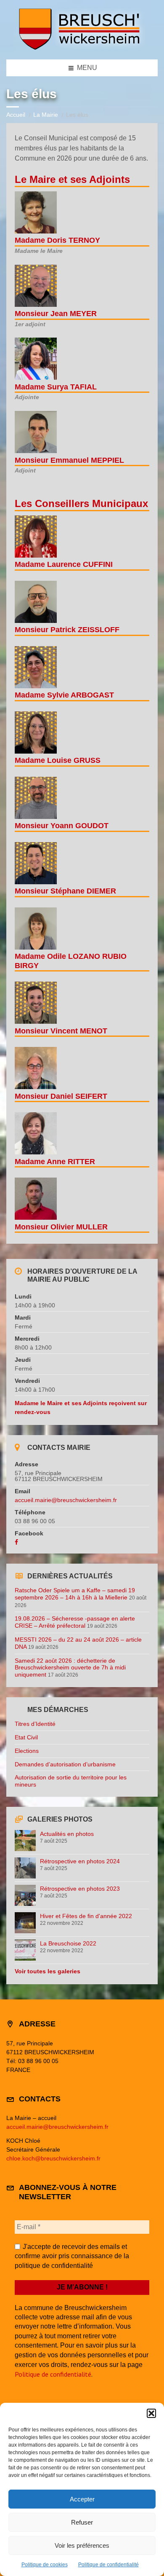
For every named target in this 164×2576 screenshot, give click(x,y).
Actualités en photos (67, 1834)
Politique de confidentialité (108, 2565)
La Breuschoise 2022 (68, 1943)
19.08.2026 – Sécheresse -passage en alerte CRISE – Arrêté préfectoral (75, 1622)
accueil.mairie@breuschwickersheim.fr (66, 1500)
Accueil (16, 115)
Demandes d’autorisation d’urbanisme (65, 1764)
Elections (27, 1751)
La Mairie (46, 115)
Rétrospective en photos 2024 (80, 1861)
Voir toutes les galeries (48, 1971)
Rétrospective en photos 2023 (80, 1889)
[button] (151, 2413)
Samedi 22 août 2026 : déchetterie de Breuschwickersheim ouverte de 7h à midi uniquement (70, 1668)
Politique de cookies (45, 2565)
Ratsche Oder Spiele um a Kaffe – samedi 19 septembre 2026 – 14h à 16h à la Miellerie (75, 1594)
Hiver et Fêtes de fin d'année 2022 (86, 1916)
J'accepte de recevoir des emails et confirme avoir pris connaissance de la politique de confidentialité (72, 2256)
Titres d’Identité (35, 1724)
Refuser (82, 2522)
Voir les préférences (82, 2545)
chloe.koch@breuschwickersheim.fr (53, 2158)
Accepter (82, 2499)
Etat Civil (26, 1737)
